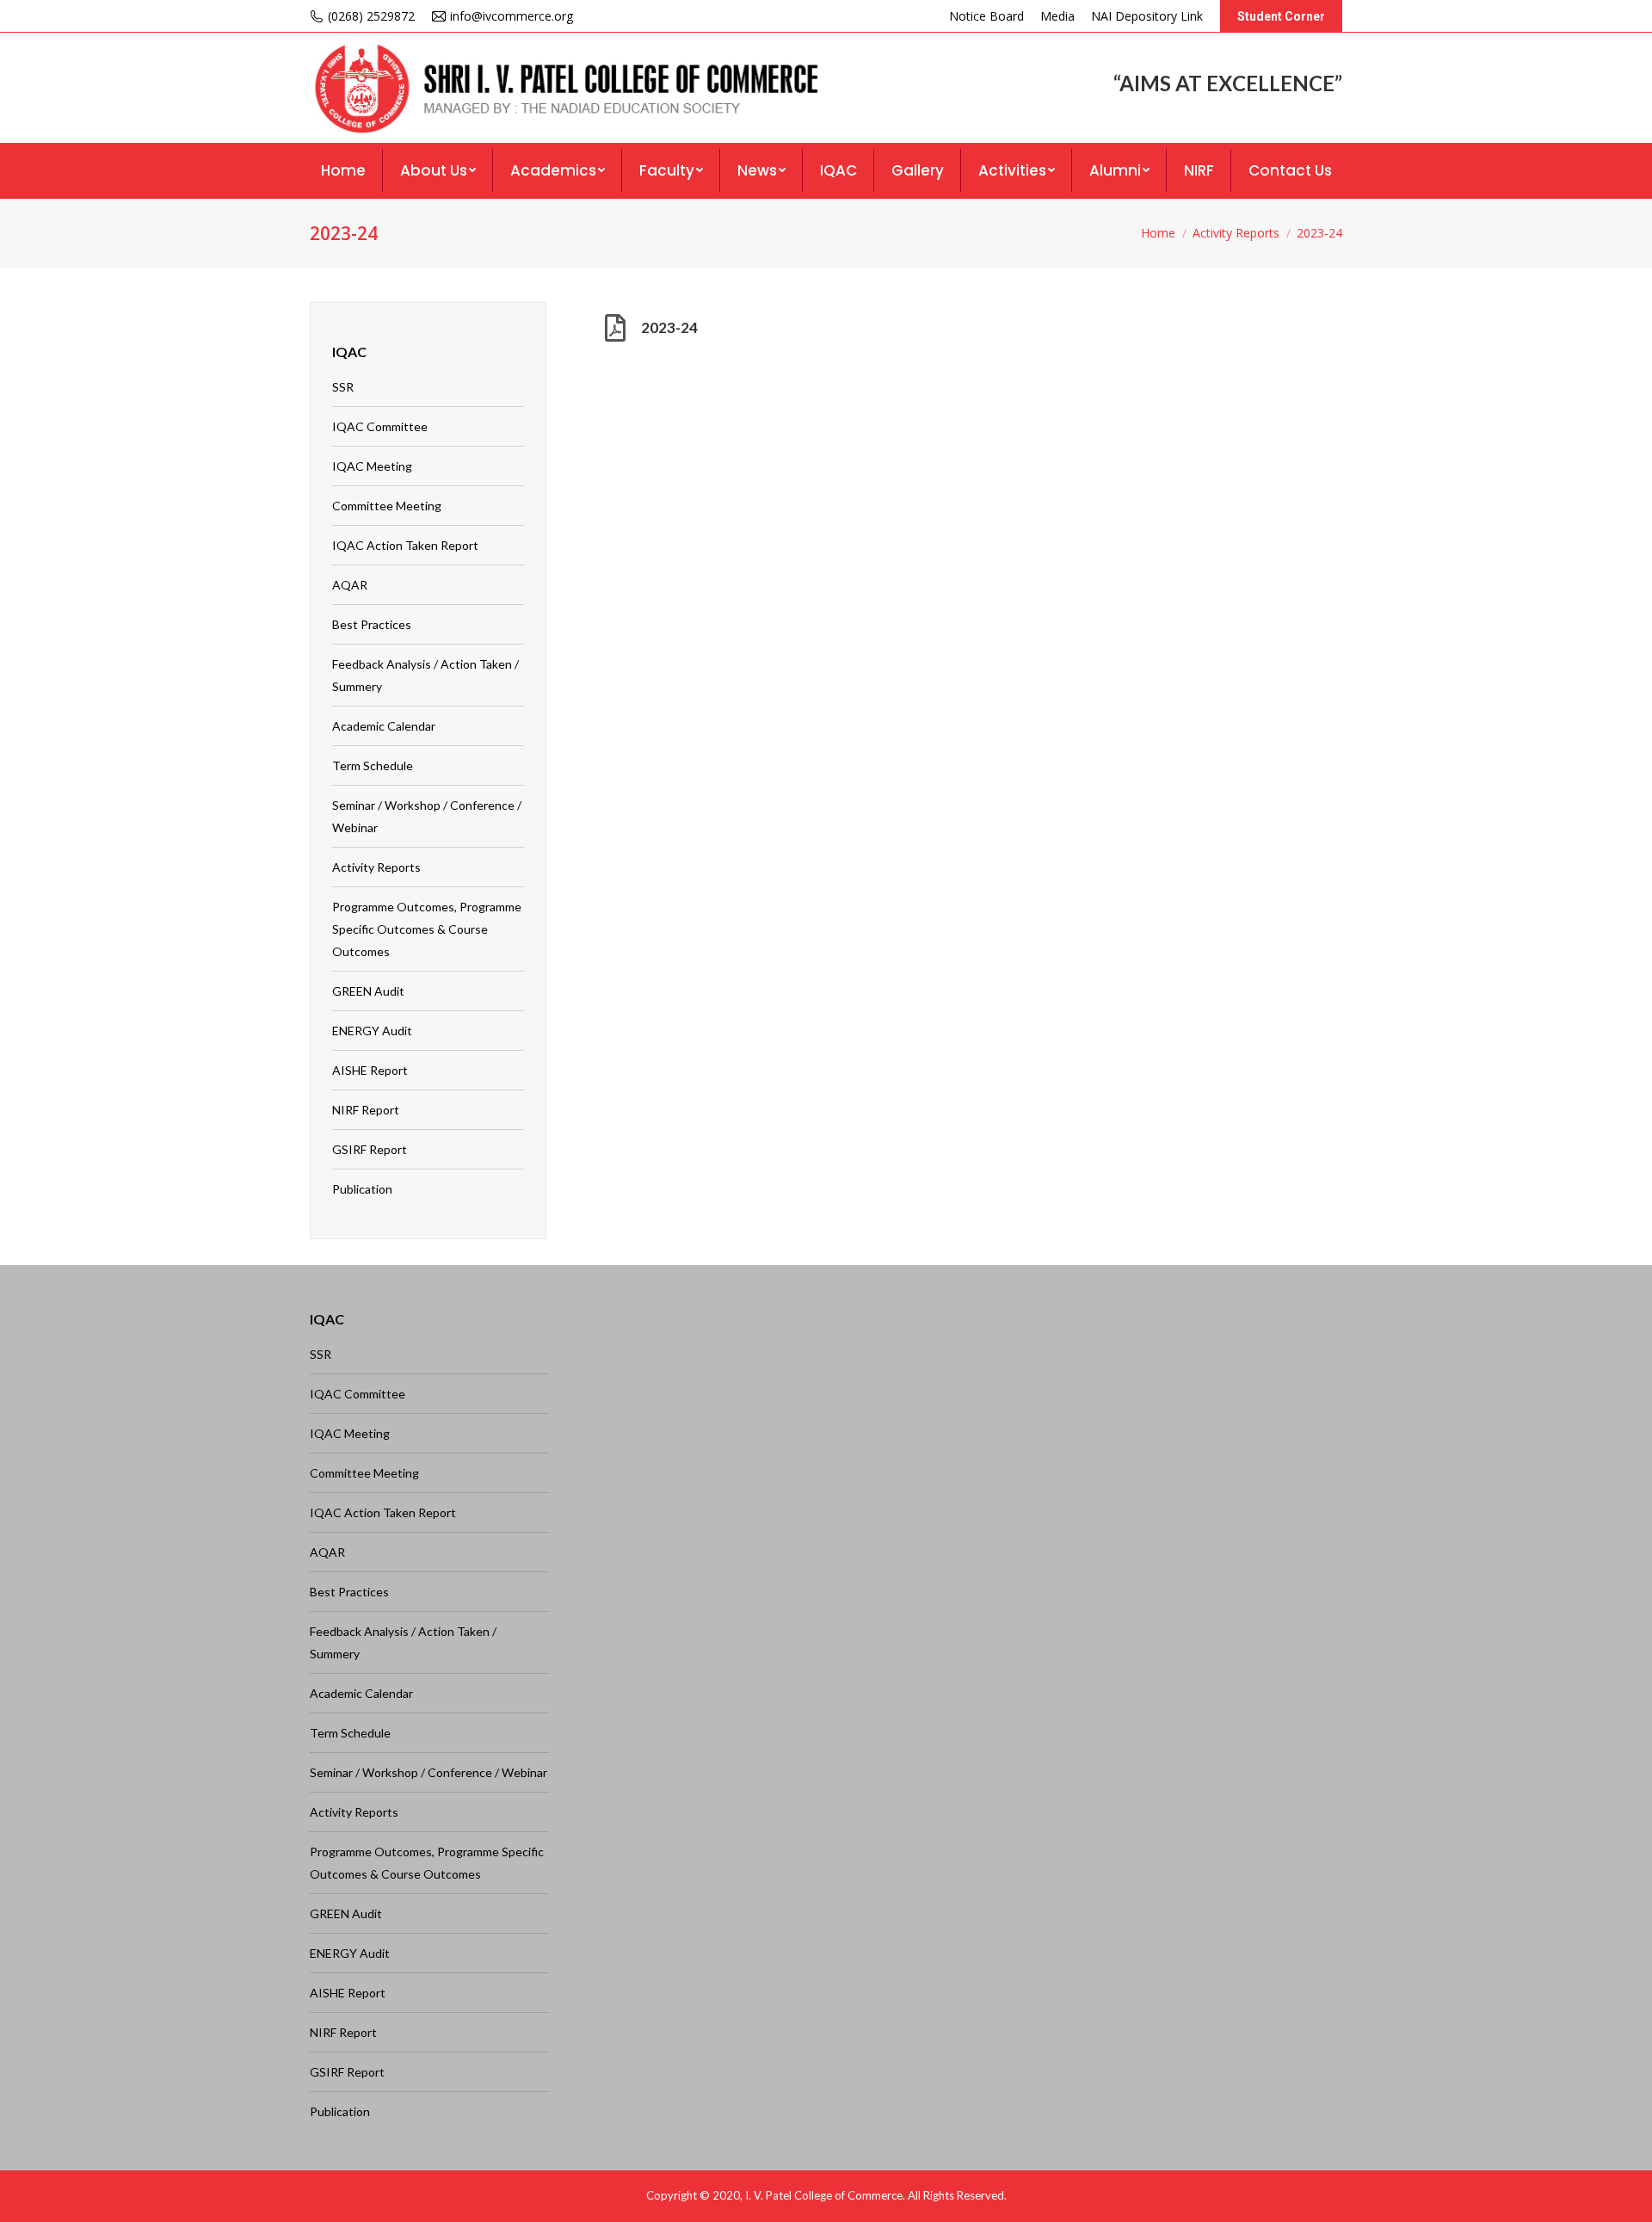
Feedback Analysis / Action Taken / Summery (425, 675)
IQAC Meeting (372, 466)
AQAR (350, 585)
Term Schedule (373, 765)
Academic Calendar (384, 726)
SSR (343, 387)
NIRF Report (366, 1110)
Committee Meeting (387, 506)
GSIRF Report (370, 1149)
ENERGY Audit (372, 1031)
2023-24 (669, 327)
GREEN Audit (368, 991)
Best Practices (372, 624)
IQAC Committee (380, 426)
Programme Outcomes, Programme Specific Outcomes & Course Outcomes (427, 929)
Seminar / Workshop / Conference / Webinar (427, 816)
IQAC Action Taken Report (405, 545)
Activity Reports (1236, 233)
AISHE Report (370, 1070)
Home (1158, 233)
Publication (362, 1189)
